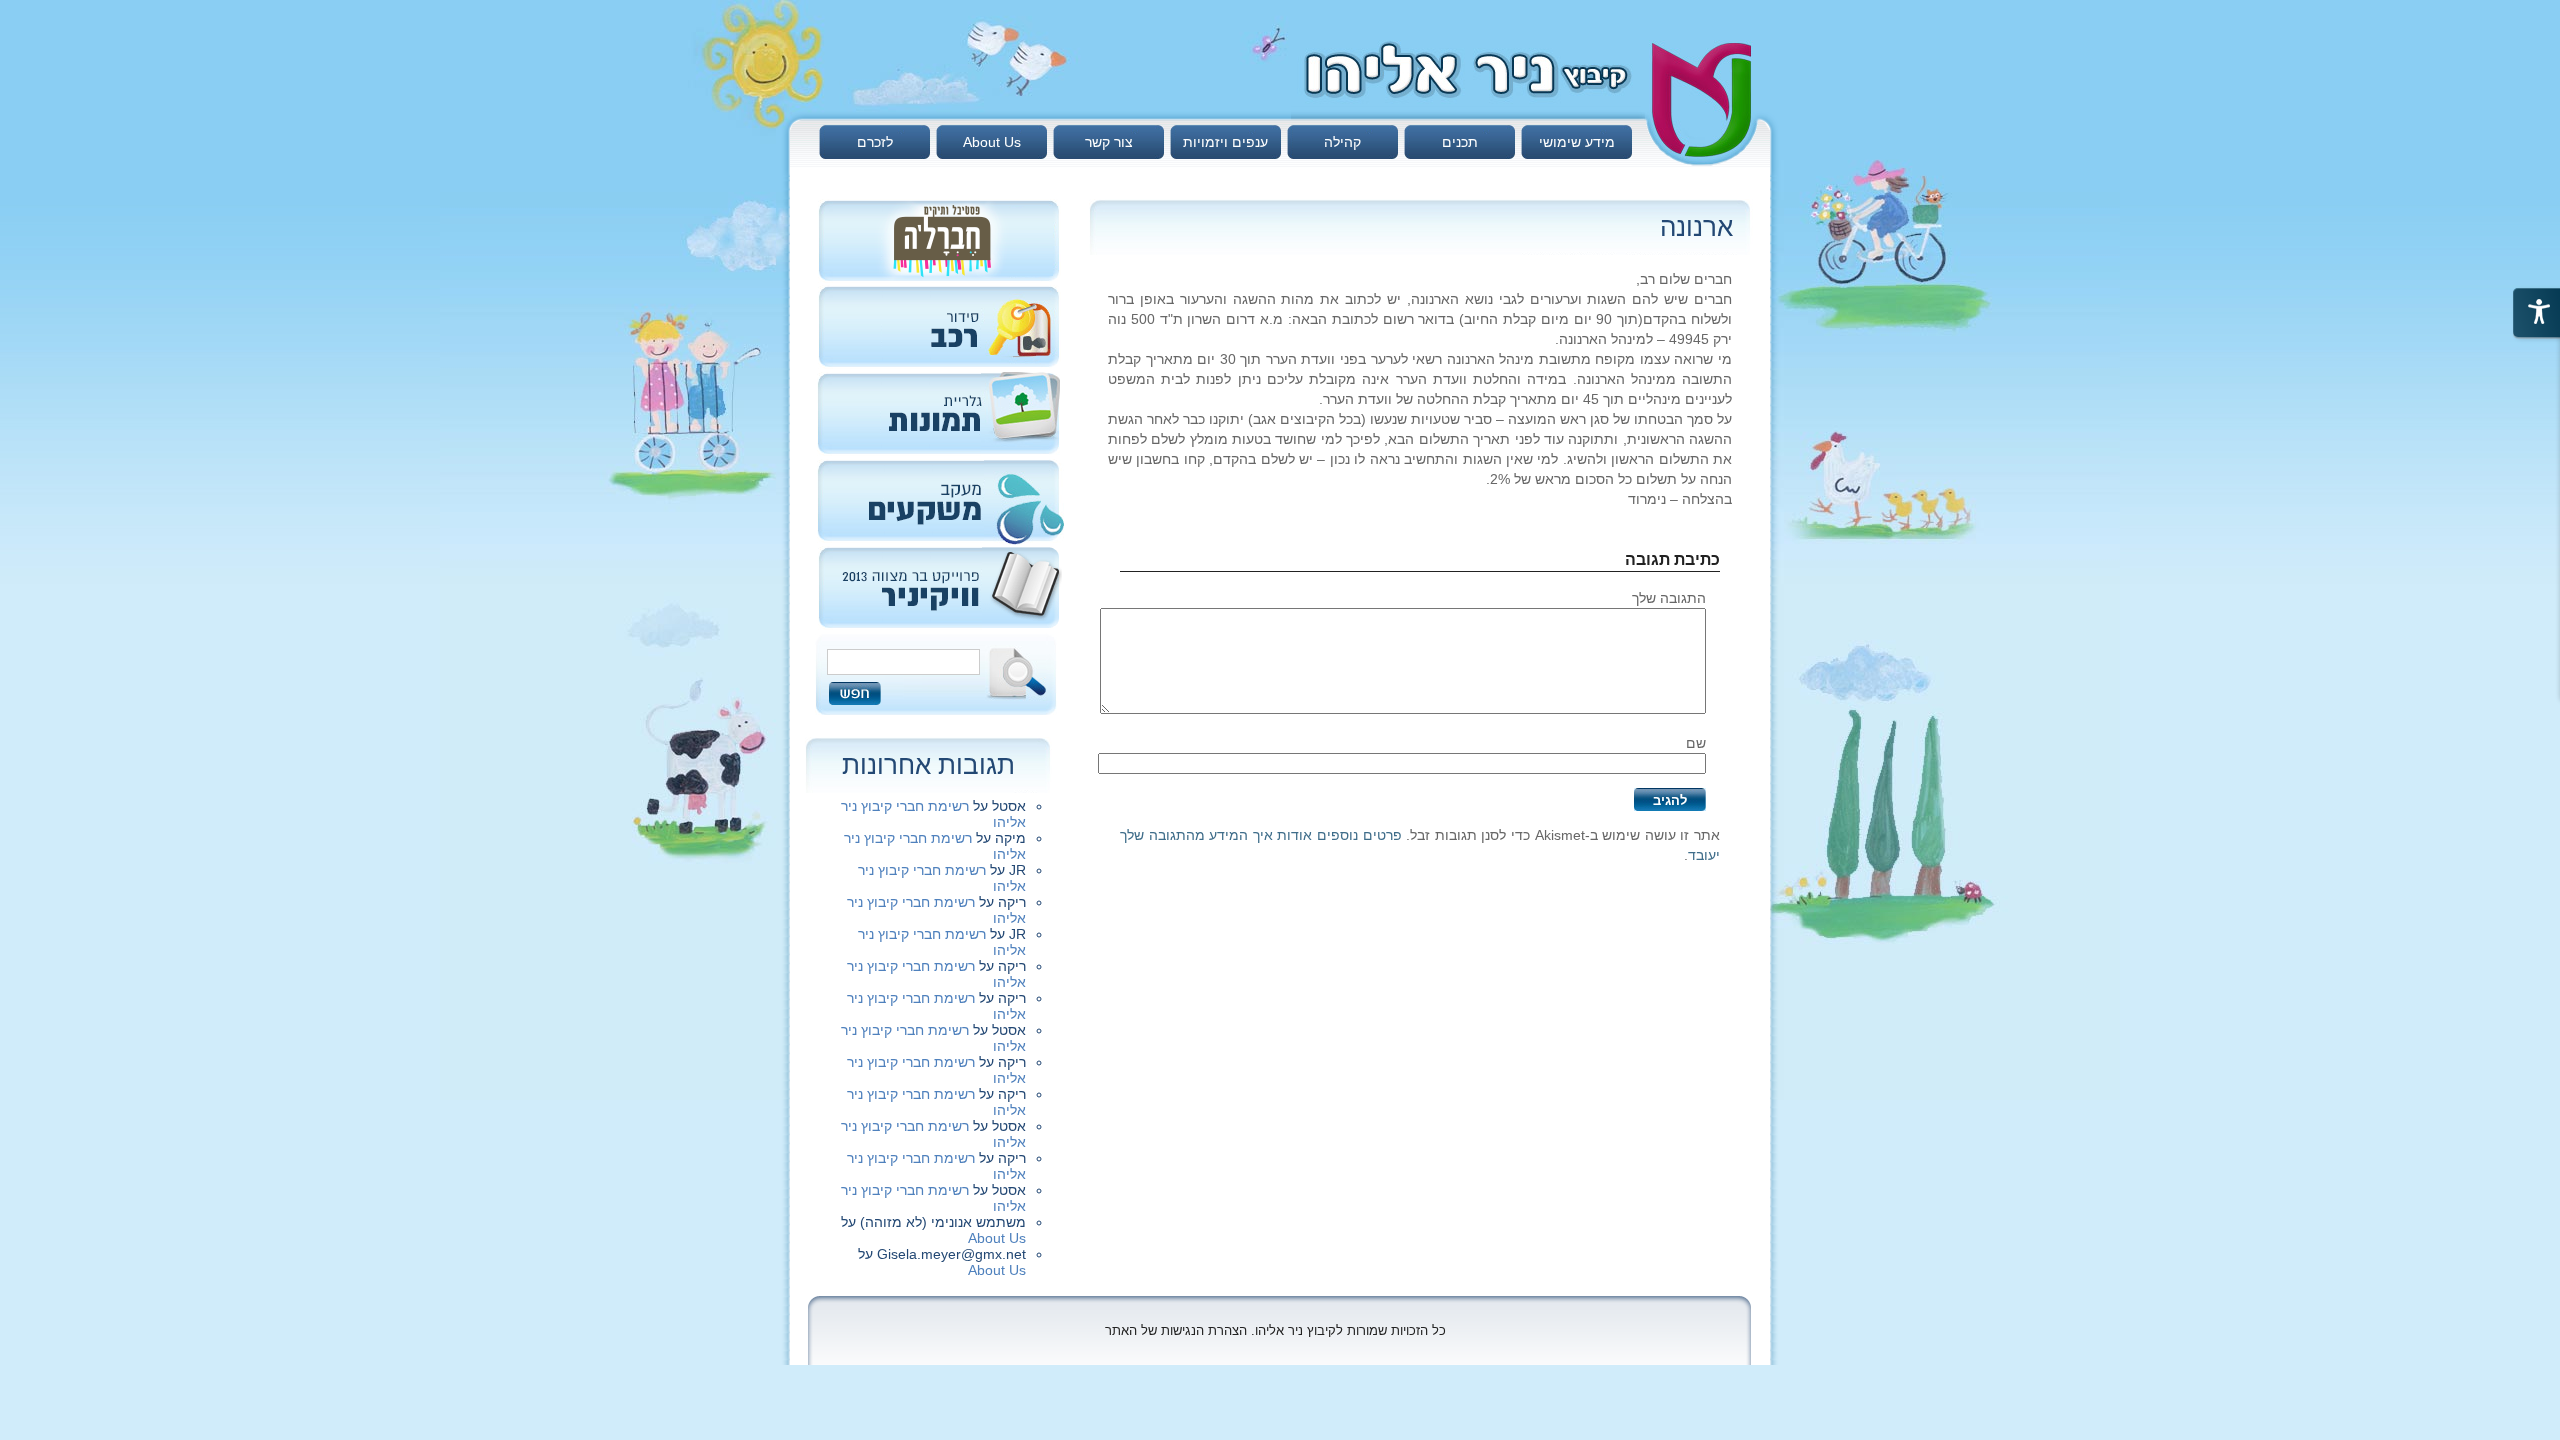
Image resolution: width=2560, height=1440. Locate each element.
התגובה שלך (1669, 598)
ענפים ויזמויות (1225, 142)
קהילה (1342, 142)
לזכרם (875, 142)
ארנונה (1696, 227)
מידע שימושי (1577, 142)
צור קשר (1109, 142)
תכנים (1460, 142)
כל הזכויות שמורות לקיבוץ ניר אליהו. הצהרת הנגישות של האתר (1275, 1330)
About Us (992, 142)
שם (1696, 743)
